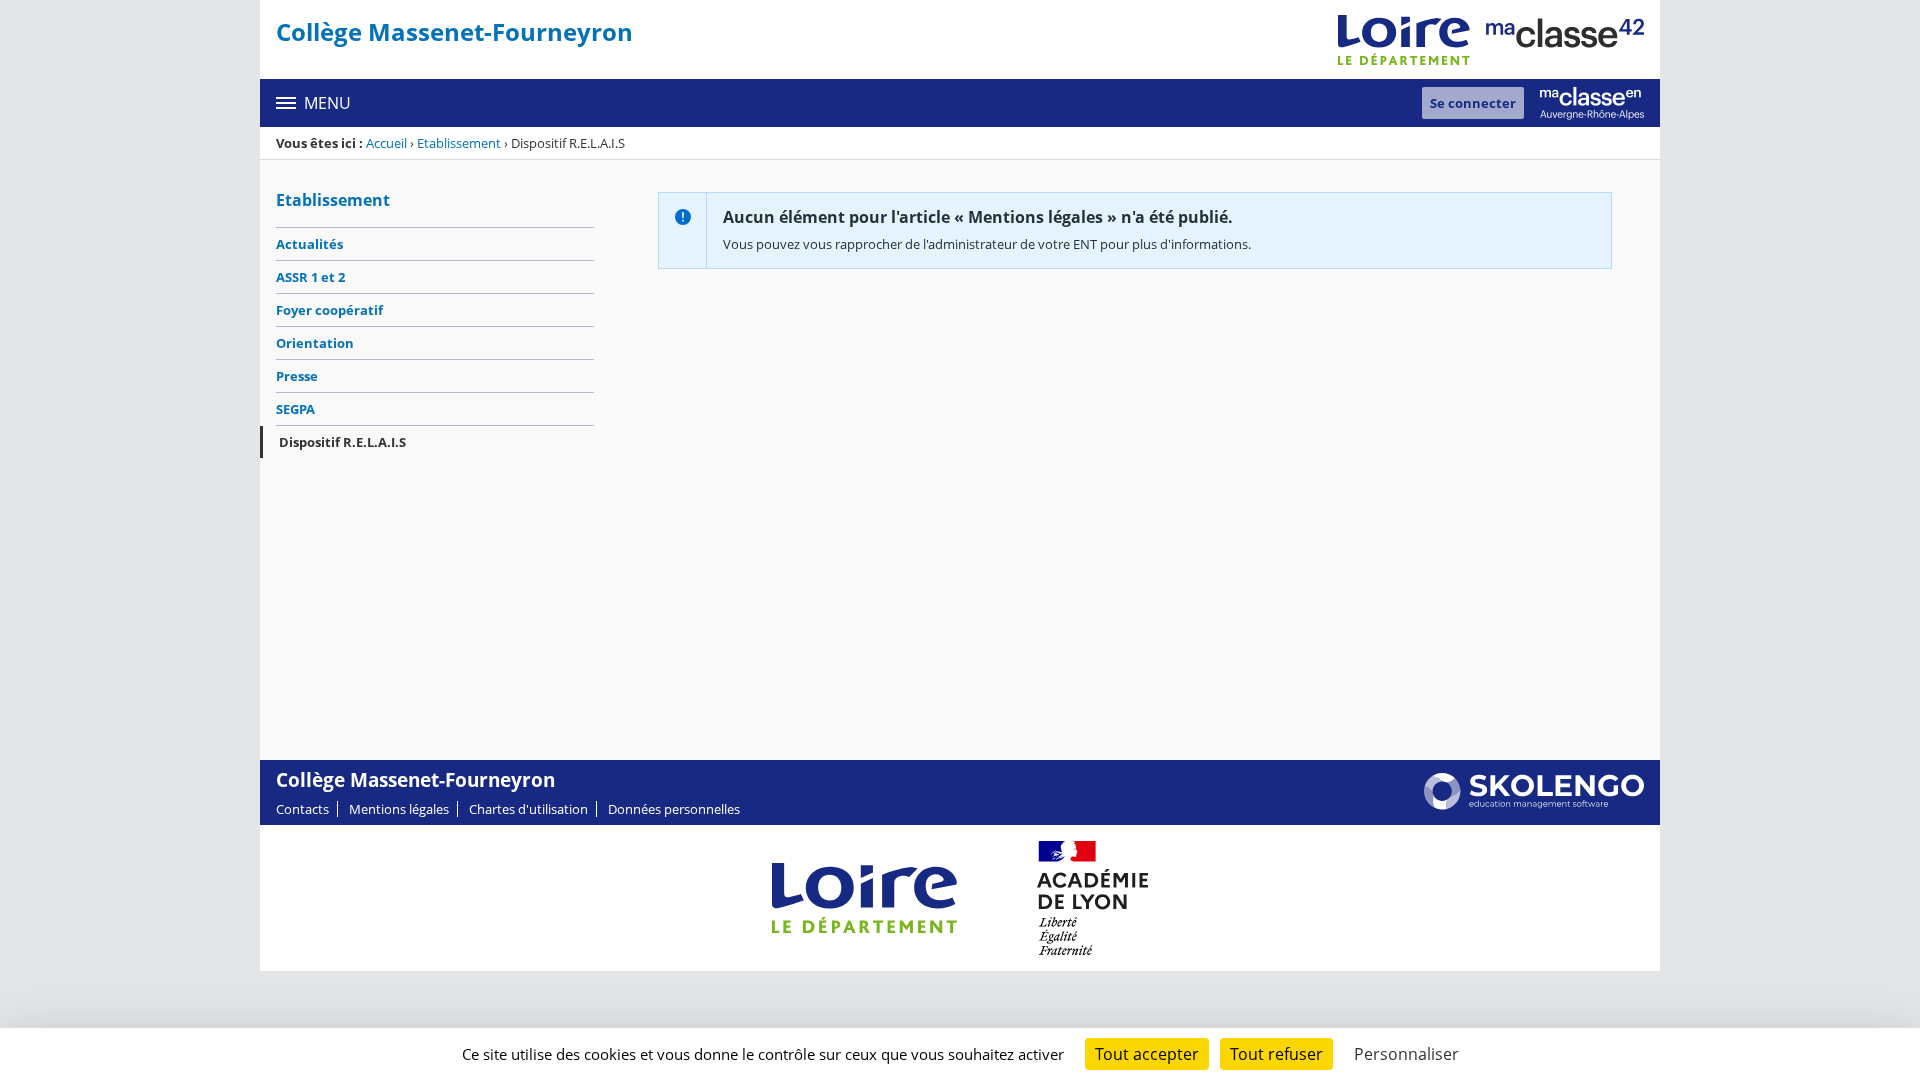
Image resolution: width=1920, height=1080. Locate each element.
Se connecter (1473, 103)
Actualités (309, 244)
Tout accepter (1147, 1054)
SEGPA (295, 409)
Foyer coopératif (329, 310)
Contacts (302, 809)
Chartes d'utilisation (528, 809)
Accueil (386, 143)
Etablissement (459, 143)
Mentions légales (399, 809)
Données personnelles (674, 809)
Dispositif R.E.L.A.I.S (342, 442)
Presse (297, 376)
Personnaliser (1406, 1054)
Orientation (315, 343)
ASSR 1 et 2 (310, 277)
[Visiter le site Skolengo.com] (1534, 805)
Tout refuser (1276, 1054)
